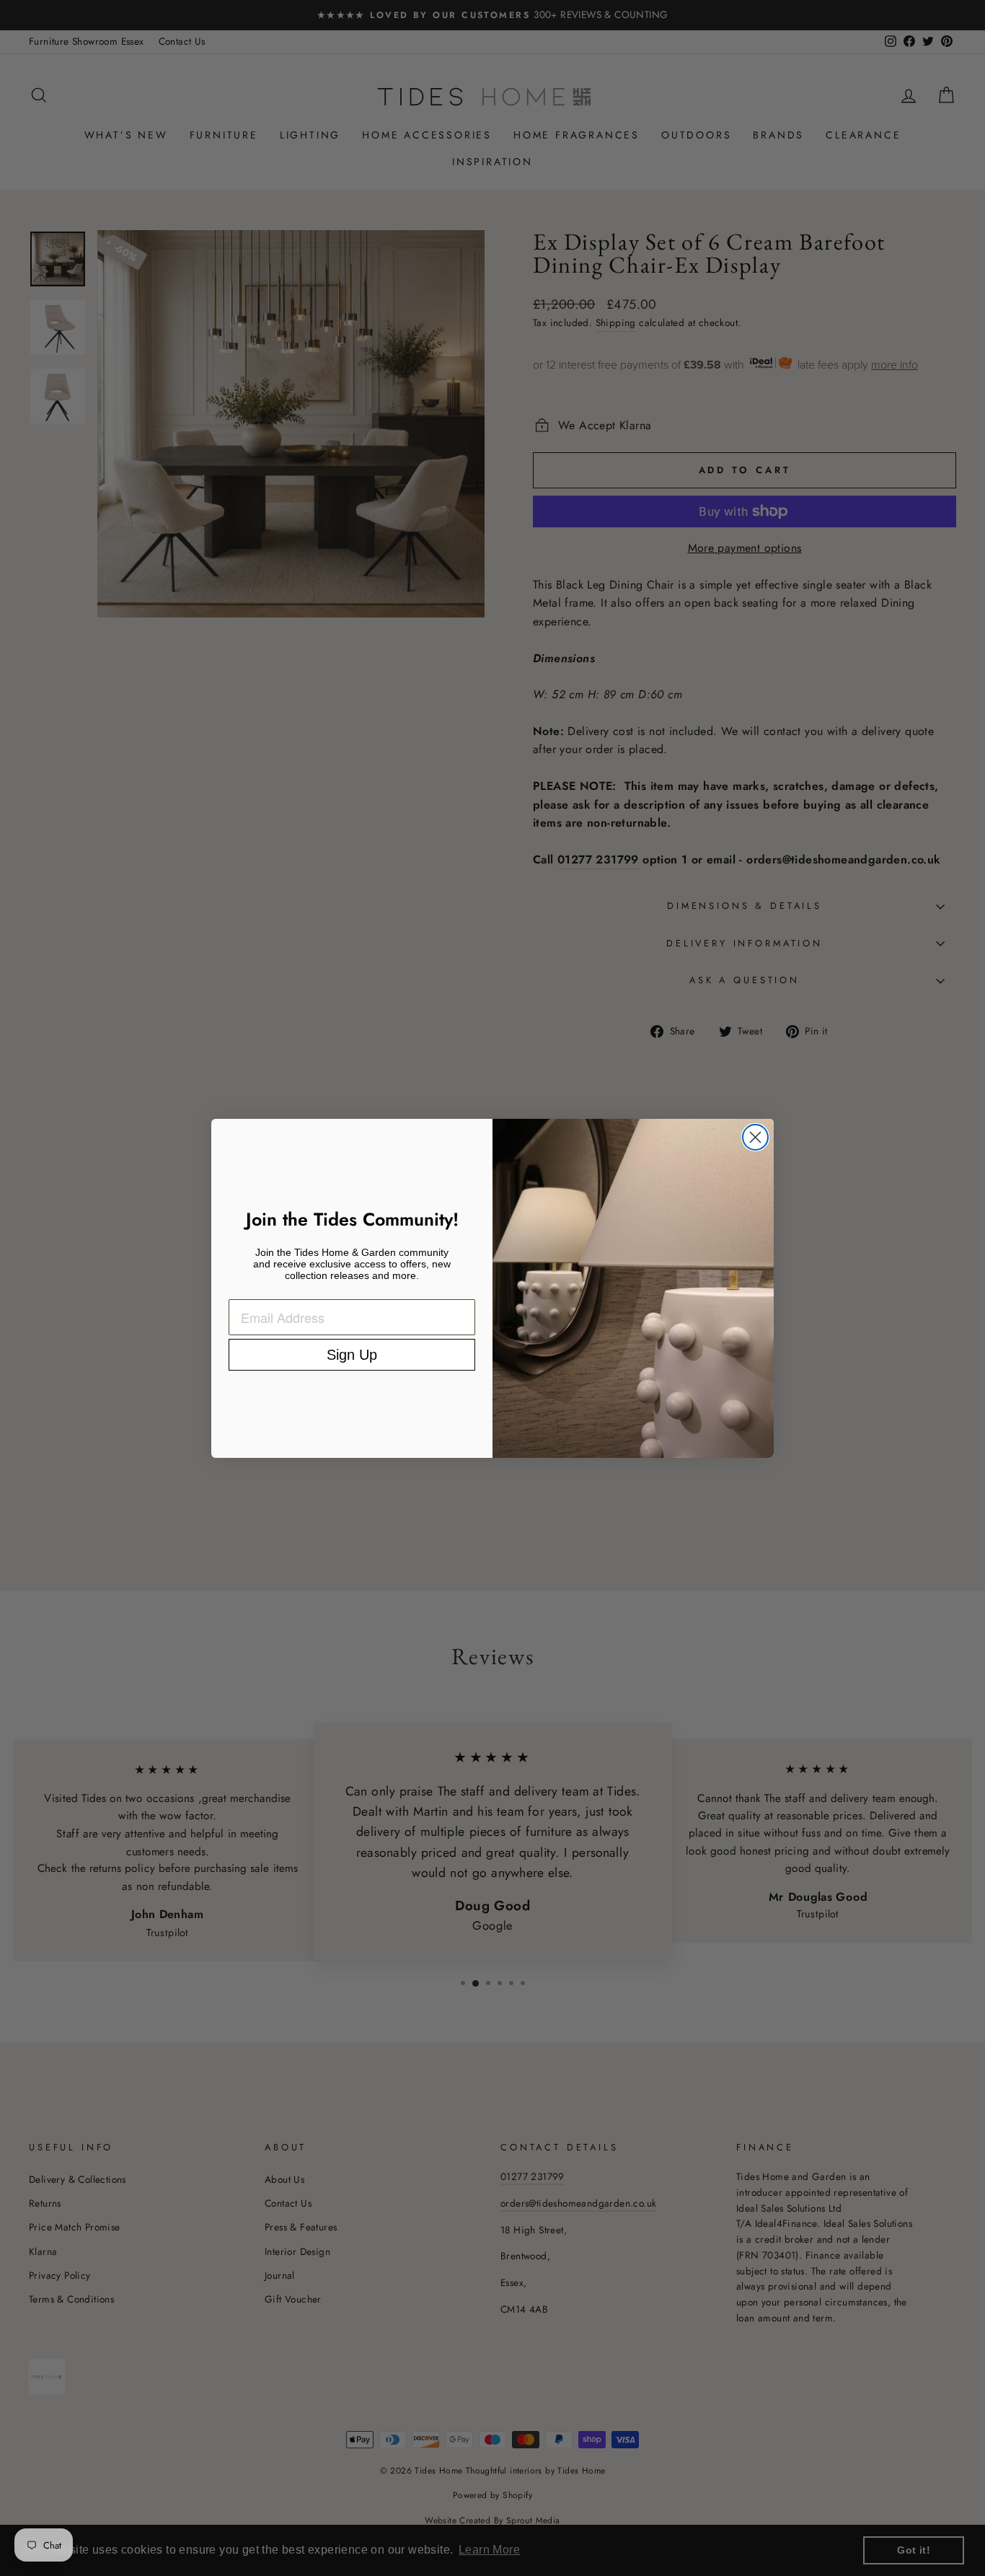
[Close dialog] (755, 1137)
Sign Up (352, 1355)
